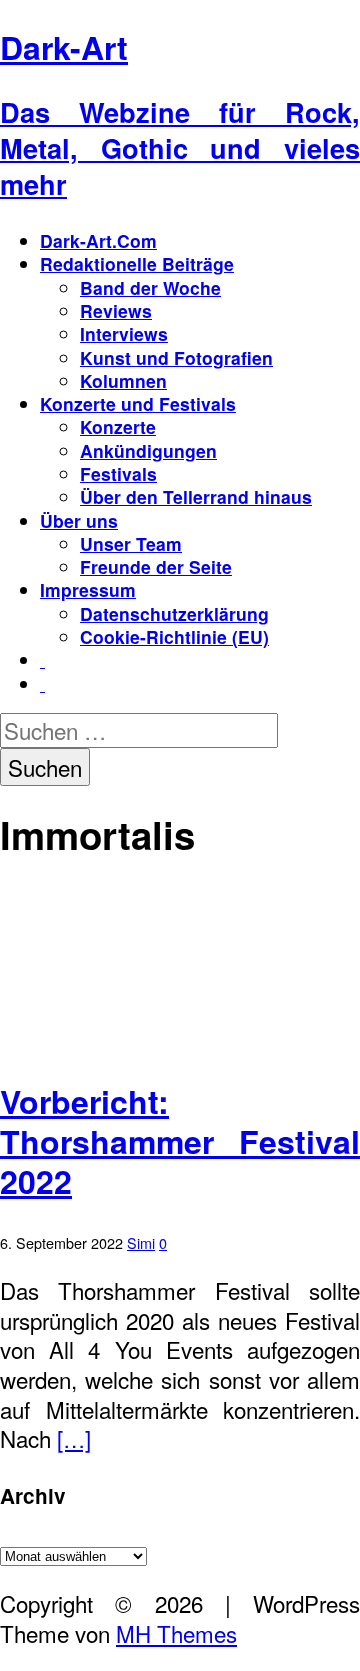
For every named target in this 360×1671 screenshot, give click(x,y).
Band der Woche (150, 287)
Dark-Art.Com (98, 240)
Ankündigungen (148, 450)
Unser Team (131, 543)
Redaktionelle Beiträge (137, 263)
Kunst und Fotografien (176, 357)
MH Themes (176, 1633)
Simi (141, 1242)
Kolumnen (123, 380)
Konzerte (118, 426)
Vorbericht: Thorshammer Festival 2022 (180, 1141)
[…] (74, 1438)
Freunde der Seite (156, 566)
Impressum (88, 589)
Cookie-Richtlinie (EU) (174, 636)
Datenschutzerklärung (174, 613)
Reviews (116, 310)
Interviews (124, 333)
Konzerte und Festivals (138, 403)
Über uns (79, 520)
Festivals (118, 473)
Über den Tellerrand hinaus (196, 496)
